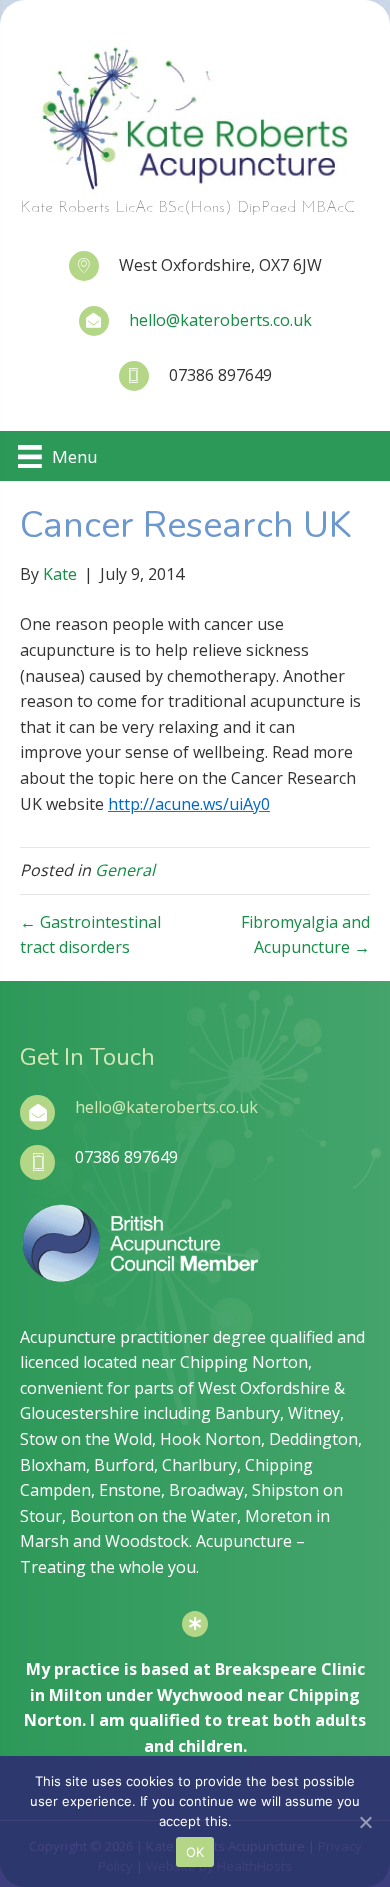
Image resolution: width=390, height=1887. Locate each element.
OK (195, 1852)
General (125, 870)
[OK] (365, 1822)
